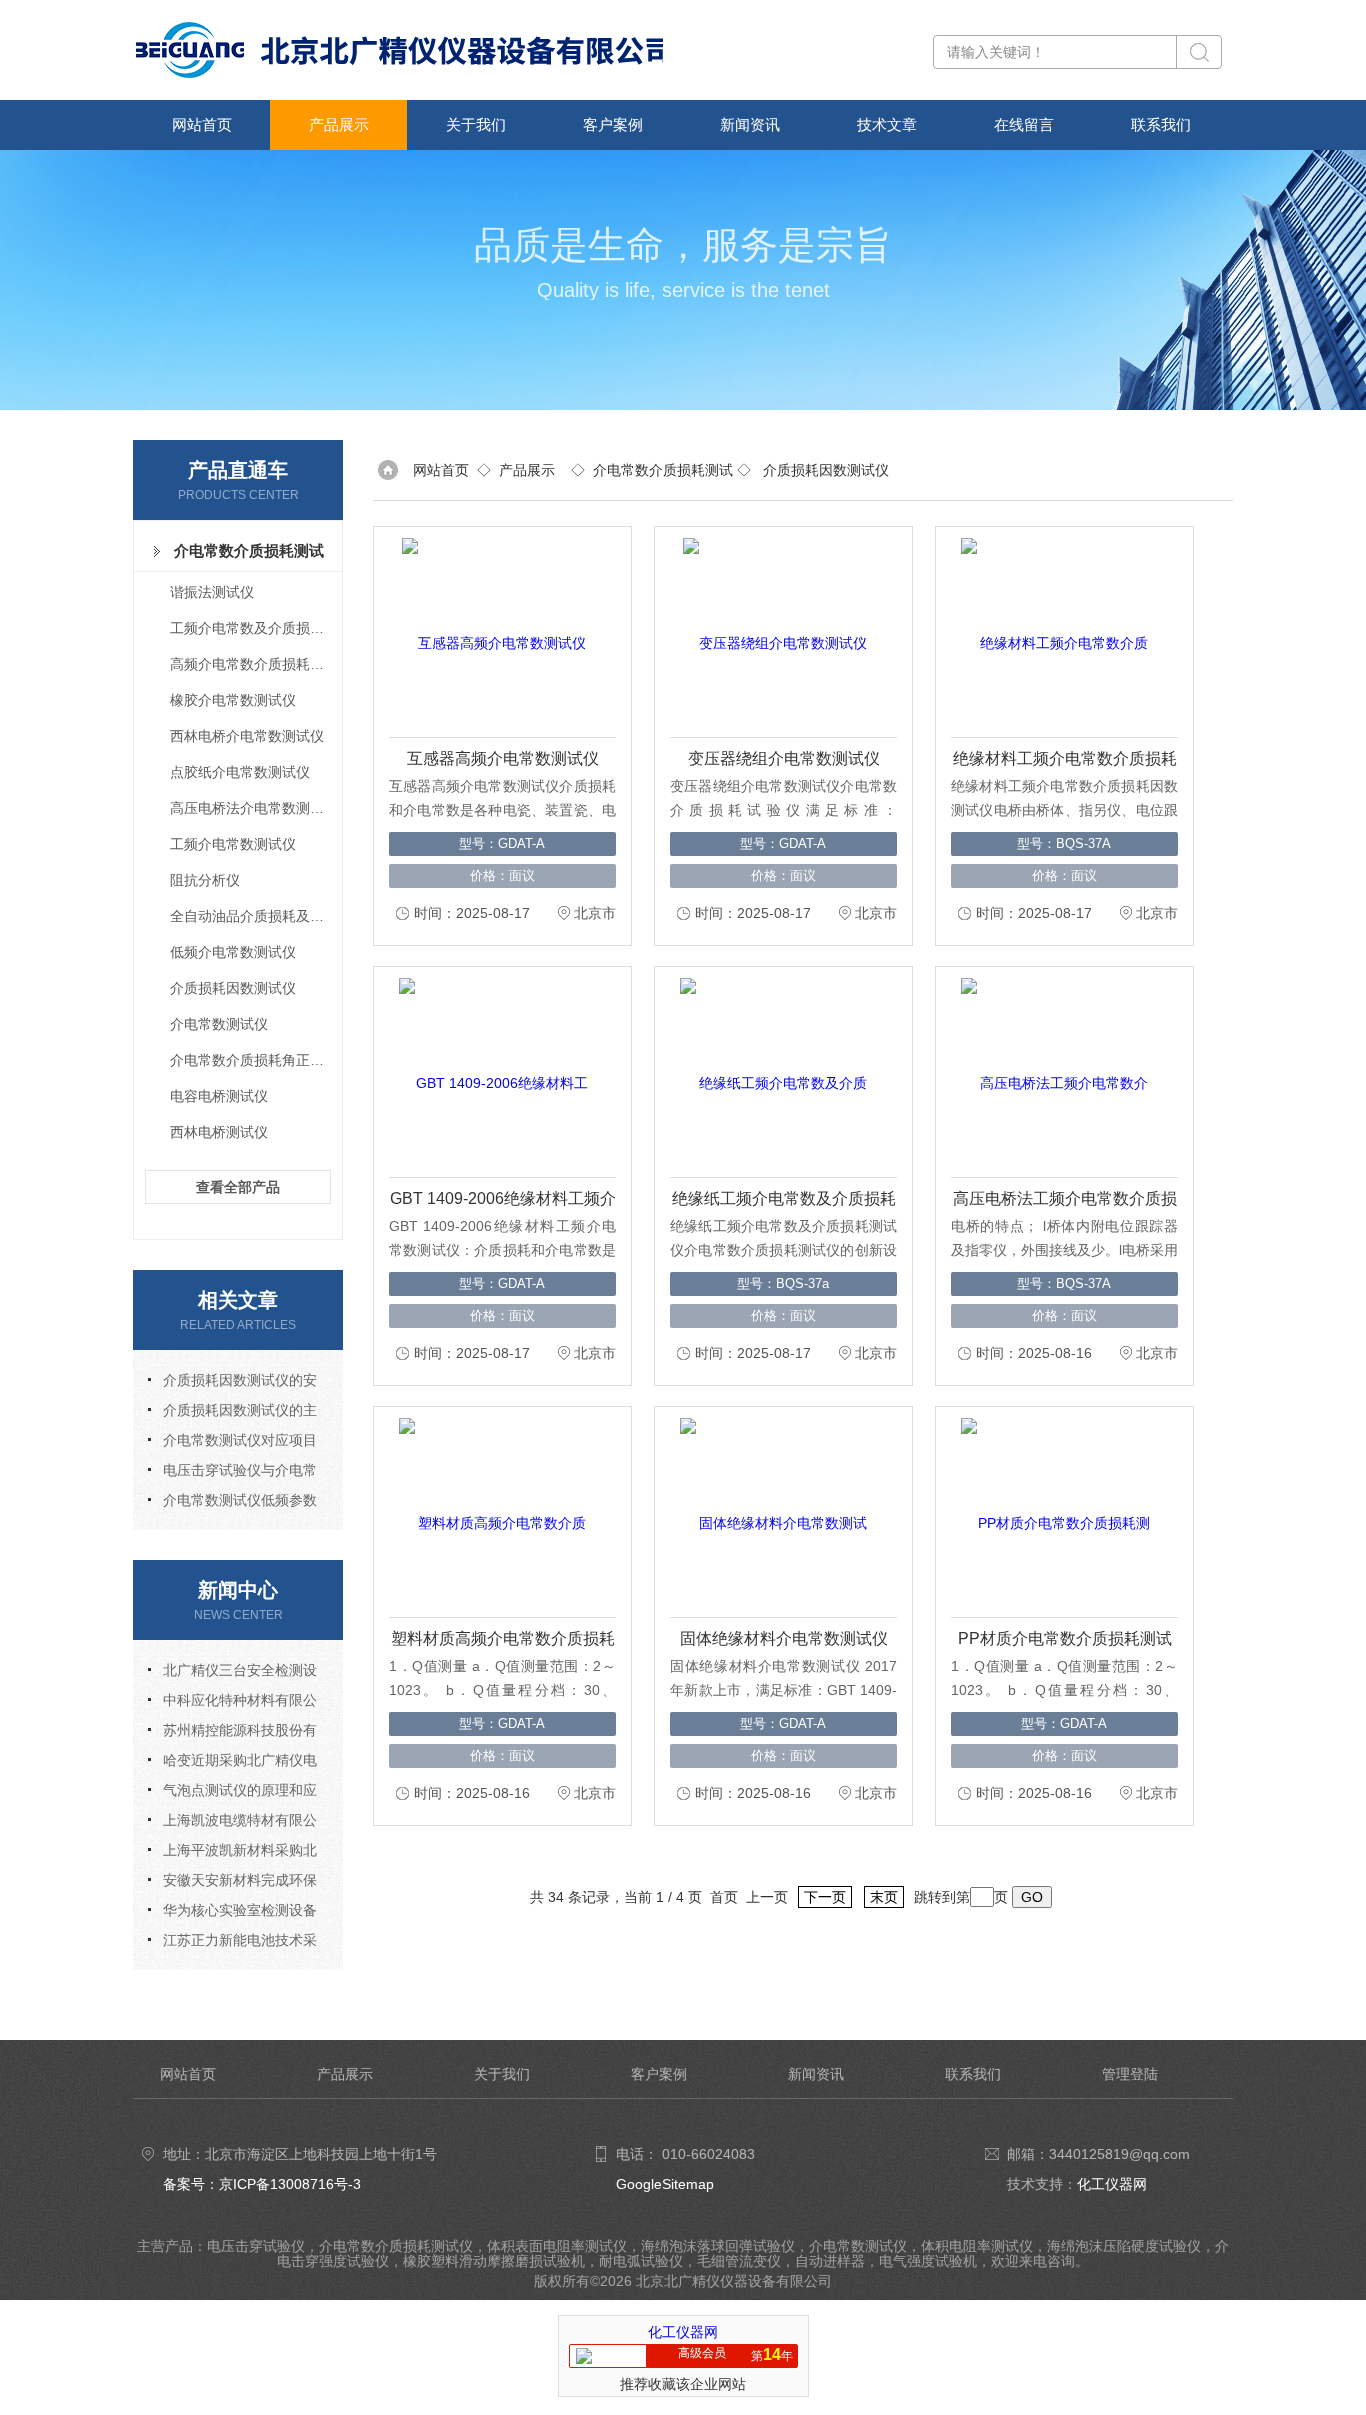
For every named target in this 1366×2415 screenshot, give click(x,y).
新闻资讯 (750, 124)
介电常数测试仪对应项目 (240, 1440)
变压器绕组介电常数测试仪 (784, 758)
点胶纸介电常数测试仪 (240, 772)
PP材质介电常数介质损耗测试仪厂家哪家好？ (1065, 1642)
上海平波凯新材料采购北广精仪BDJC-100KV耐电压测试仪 (232, 1853)
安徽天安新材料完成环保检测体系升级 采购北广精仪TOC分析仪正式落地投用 (234, 1883)
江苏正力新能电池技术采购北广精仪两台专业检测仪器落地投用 (232, 1943)
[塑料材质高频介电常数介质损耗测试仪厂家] (494, 1512)
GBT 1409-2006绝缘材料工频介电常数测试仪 (503, 1202)
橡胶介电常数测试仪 (233, 700)
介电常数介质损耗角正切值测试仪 (255, 1060)
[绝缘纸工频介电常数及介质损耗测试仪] (775, 1072)
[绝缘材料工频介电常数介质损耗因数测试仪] (1056, 632)
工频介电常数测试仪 (233, 844)
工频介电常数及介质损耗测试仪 (255, 628)
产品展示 (339, 124)
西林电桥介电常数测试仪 (247, 736)
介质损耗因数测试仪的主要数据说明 (232, 1413)
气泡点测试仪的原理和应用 (232, 1793)
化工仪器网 (1112, 2184)
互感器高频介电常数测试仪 (503, 758)
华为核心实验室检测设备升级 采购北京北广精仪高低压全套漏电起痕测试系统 (234, 1913)
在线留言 (1024, 124)
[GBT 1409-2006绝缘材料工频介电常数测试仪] (494, 1072)
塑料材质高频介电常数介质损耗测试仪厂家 (503, 1642)
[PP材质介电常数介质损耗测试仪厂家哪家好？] (1056, 1512)
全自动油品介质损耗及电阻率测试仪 (255, 916)
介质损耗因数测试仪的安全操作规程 (232, 1383)
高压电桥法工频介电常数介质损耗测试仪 (1065, 1202)
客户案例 (613, 124)
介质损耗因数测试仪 (233, 988)
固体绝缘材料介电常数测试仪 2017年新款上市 (784, 1642)
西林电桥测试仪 (219, 1132)
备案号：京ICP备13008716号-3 (262, 2184)
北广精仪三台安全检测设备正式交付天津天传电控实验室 (232, 1673)
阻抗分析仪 (205, 880)
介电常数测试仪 (219, 1024)
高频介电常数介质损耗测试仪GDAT (255, 664)
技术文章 (887, 124)
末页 (884, 1897)
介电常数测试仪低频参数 (240, 1500)
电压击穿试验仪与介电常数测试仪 (232, 1473)
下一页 (825, 1897)
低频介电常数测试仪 (233, 952)
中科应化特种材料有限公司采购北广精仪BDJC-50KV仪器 (234, 1703)
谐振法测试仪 (212, 592)
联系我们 (1161, 124)
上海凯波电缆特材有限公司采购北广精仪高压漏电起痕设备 (232, 1823)
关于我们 (476, 124)
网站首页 (202, 124)
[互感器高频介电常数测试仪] (494, 632)
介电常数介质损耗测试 (249, 550)
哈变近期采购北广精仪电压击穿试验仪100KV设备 (232, 1763)
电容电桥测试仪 (219, 1096)
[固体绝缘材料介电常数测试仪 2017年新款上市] (775, 1512)
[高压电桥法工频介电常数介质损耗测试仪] (1056, 1072)
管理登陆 (1130, 2074)
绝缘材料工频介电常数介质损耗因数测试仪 (1065, 762)
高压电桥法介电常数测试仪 (254, 808)
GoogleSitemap (665, 2184)
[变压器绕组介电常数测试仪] (775, 632)
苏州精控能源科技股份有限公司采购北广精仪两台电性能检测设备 (232, 1733)
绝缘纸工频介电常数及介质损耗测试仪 (784, 1202)
